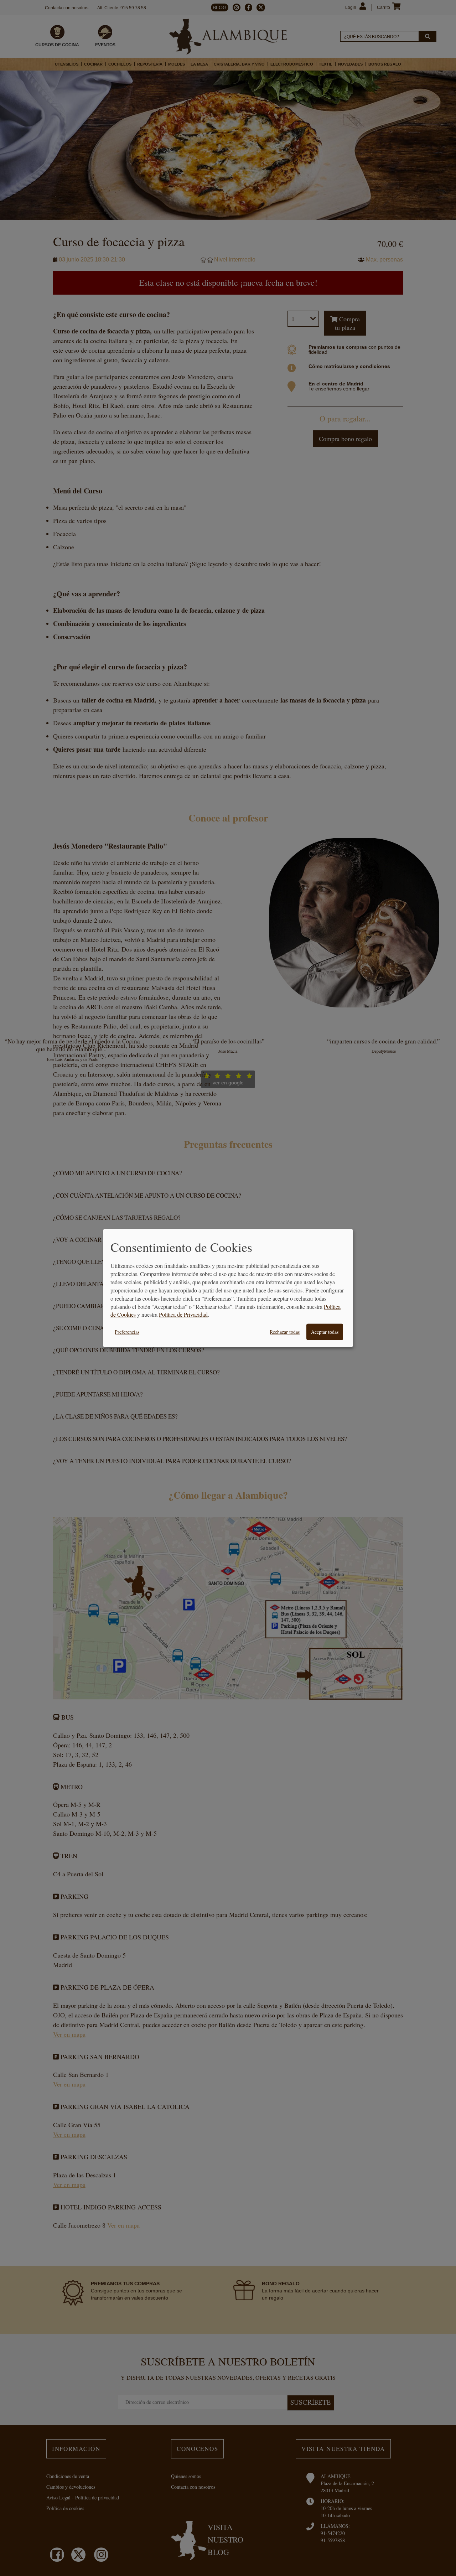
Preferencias (127, 1332)
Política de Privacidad (183, 1314)
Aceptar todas (325, 1332)
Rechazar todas (285, 1332)
